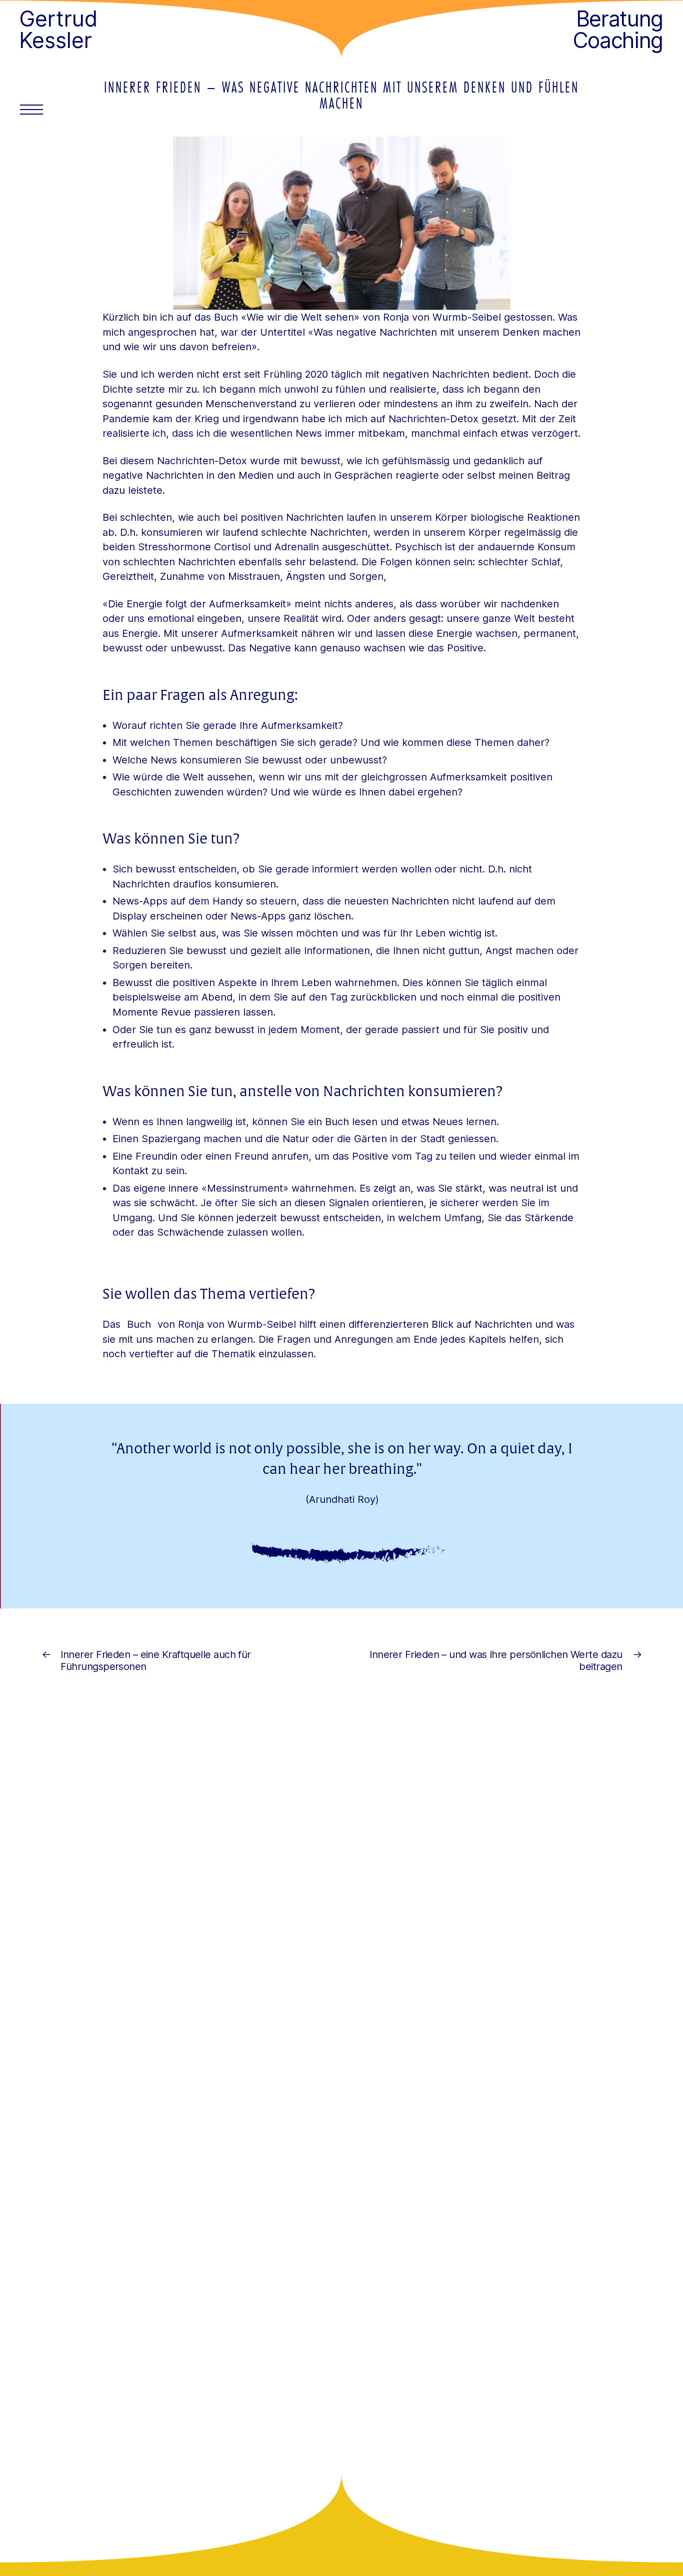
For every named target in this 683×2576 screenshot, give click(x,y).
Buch (140, 1324)
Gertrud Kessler (58, 30)
